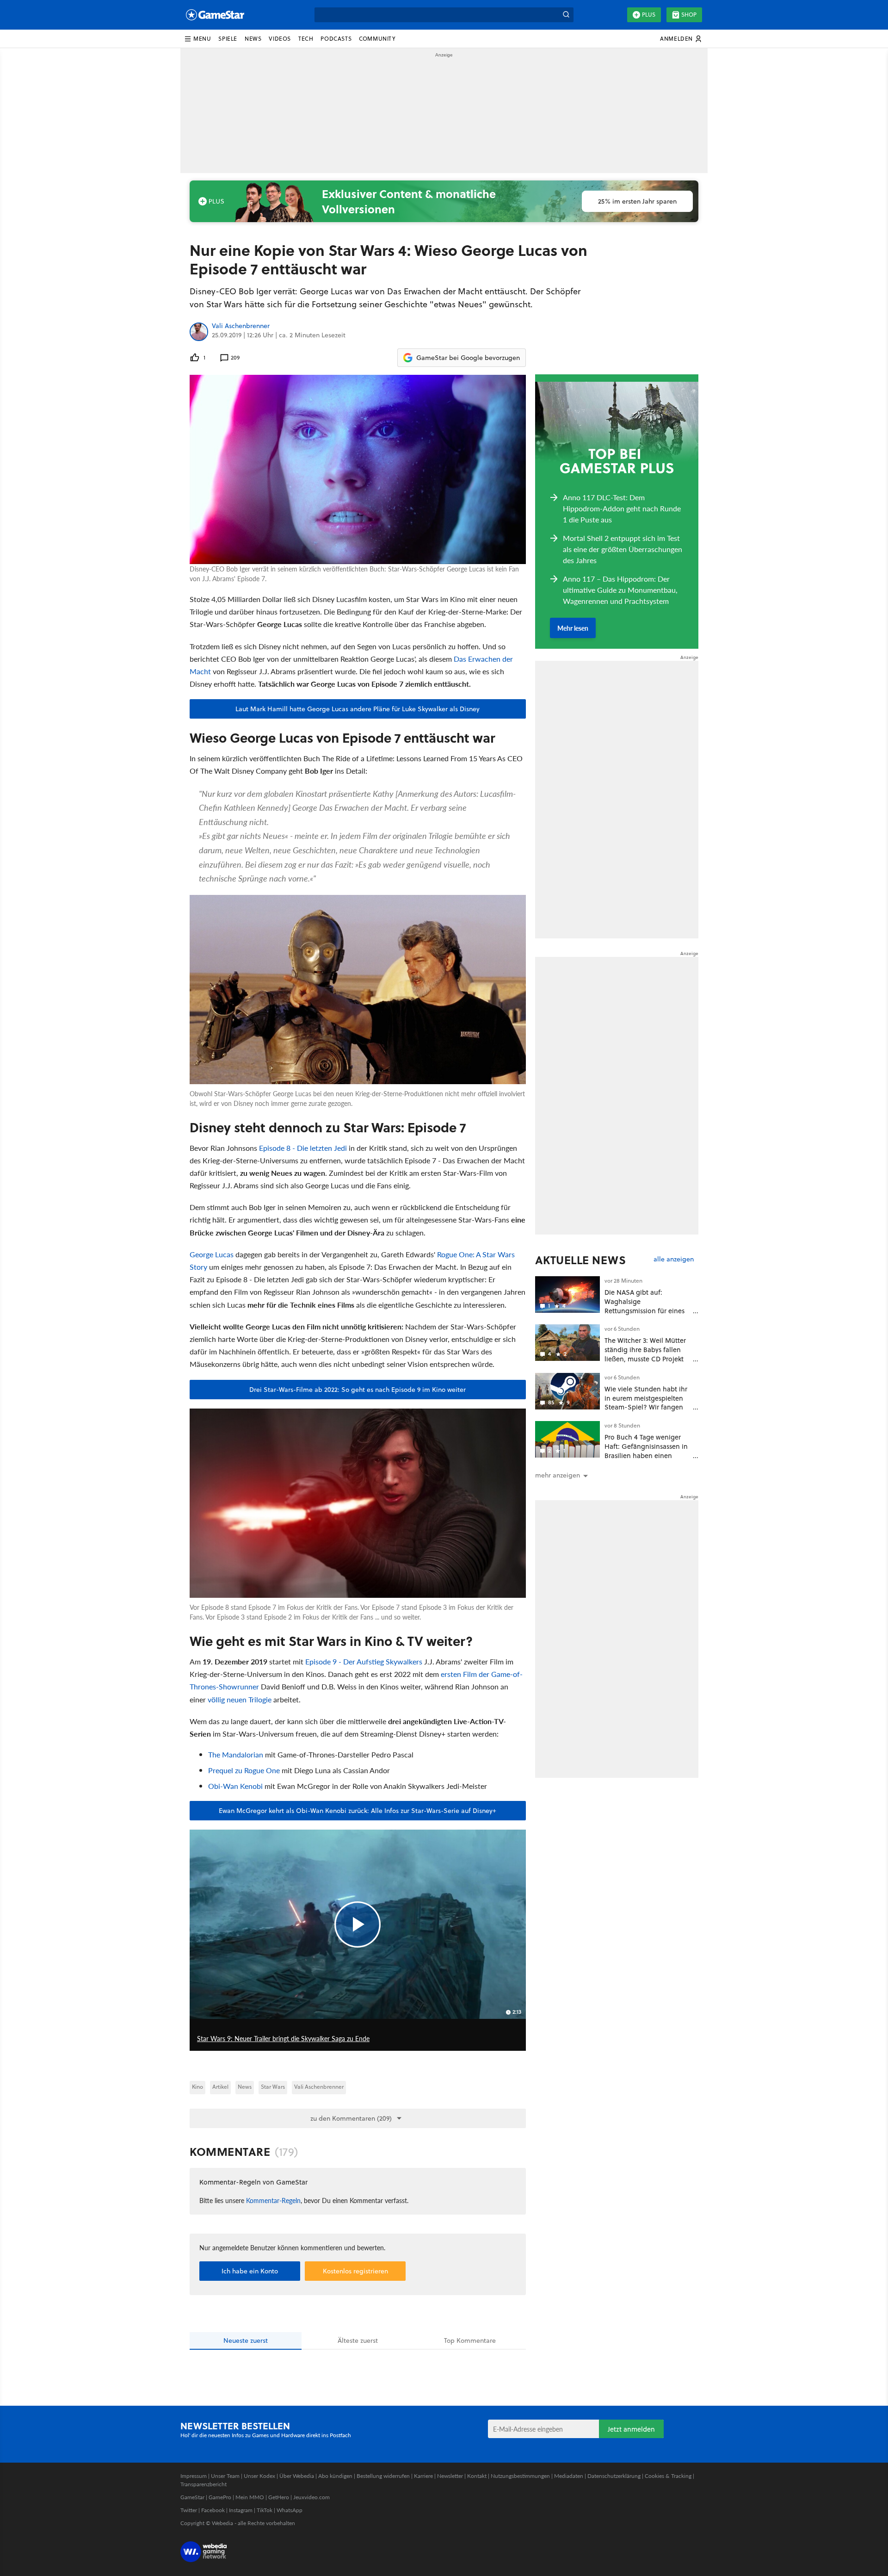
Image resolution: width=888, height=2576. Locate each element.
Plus (649, 15)
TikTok (265, 2510)
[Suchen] (566, 15)
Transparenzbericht (203, 2484)
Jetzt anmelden (631, 2429)
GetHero (279, 2497)
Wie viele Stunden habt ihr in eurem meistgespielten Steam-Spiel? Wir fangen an (646, 1403)
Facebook (213, 2510)
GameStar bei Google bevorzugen (468, 358)
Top (470, 2340)
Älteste (358, 2340)
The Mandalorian (236, 1754)
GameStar (192, 2497)
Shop (689, 15)
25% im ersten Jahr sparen (637, 201)
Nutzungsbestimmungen (520, 2476)
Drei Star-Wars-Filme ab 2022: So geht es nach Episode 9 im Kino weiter (358, 1390)
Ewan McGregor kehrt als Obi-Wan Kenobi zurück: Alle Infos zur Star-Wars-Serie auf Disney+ (358, 1811)
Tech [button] (306, 39)
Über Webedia (297, 2476)
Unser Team (225, 2476)
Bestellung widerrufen (383, 2476)
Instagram (241, 2510)
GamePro (220, 2497)
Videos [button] (280, 39)
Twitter (189, 2510)
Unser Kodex (259, 2476)
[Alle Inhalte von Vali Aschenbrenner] (199, 332)
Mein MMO (250, 2497)
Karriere (423, 2476)
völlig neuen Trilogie (240, 1699)
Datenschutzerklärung (614, 2476)
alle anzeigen (674, 1259)
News (245, 2087)
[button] (197, 39)
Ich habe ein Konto (250, 2271)
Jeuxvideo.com (311, 2497)
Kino (197, 2087)
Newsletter (450, 2476)
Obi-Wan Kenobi (235, 1786)
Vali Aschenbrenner (241, 326)
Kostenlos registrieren (355, 2271)
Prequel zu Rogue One (244, 1770)
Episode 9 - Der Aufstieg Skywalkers (364, 1661)
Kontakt (477, 2476)
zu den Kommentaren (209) (351, 2118)
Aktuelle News (581, 1260)
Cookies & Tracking (668, 2476)
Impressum (194, 2476)
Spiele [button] (228, 39)
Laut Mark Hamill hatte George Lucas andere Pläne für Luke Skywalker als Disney (358, 709)
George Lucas (212, 1254)
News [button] (253, 39)
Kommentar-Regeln (273, 2200)
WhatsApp (290, 2510)
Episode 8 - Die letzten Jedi (303, 1148)
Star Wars (273, 2087)
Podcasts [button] (336, 39)
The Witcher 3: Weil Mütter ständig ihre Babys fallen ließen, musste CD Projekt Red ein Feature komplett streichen (645, 1359)
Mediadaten (569, 2476)
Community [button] (377, 39)
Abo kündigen (335, 2476)
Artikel (220, 2087)
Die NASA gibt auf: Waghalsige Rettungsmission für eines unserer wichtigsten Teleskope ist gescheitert (644, 1310)
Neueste (246, 2340)
